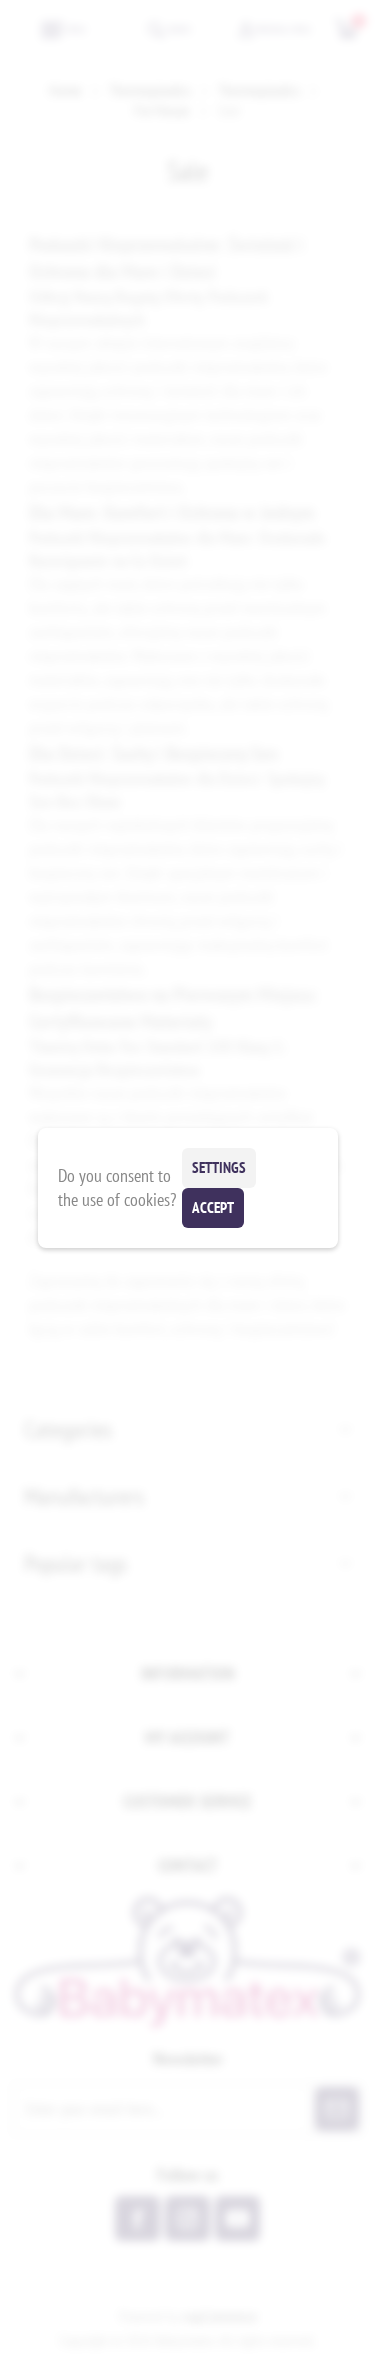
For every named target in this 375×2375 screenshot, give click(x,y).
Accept (213, 1207)
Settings (219, 1167)
